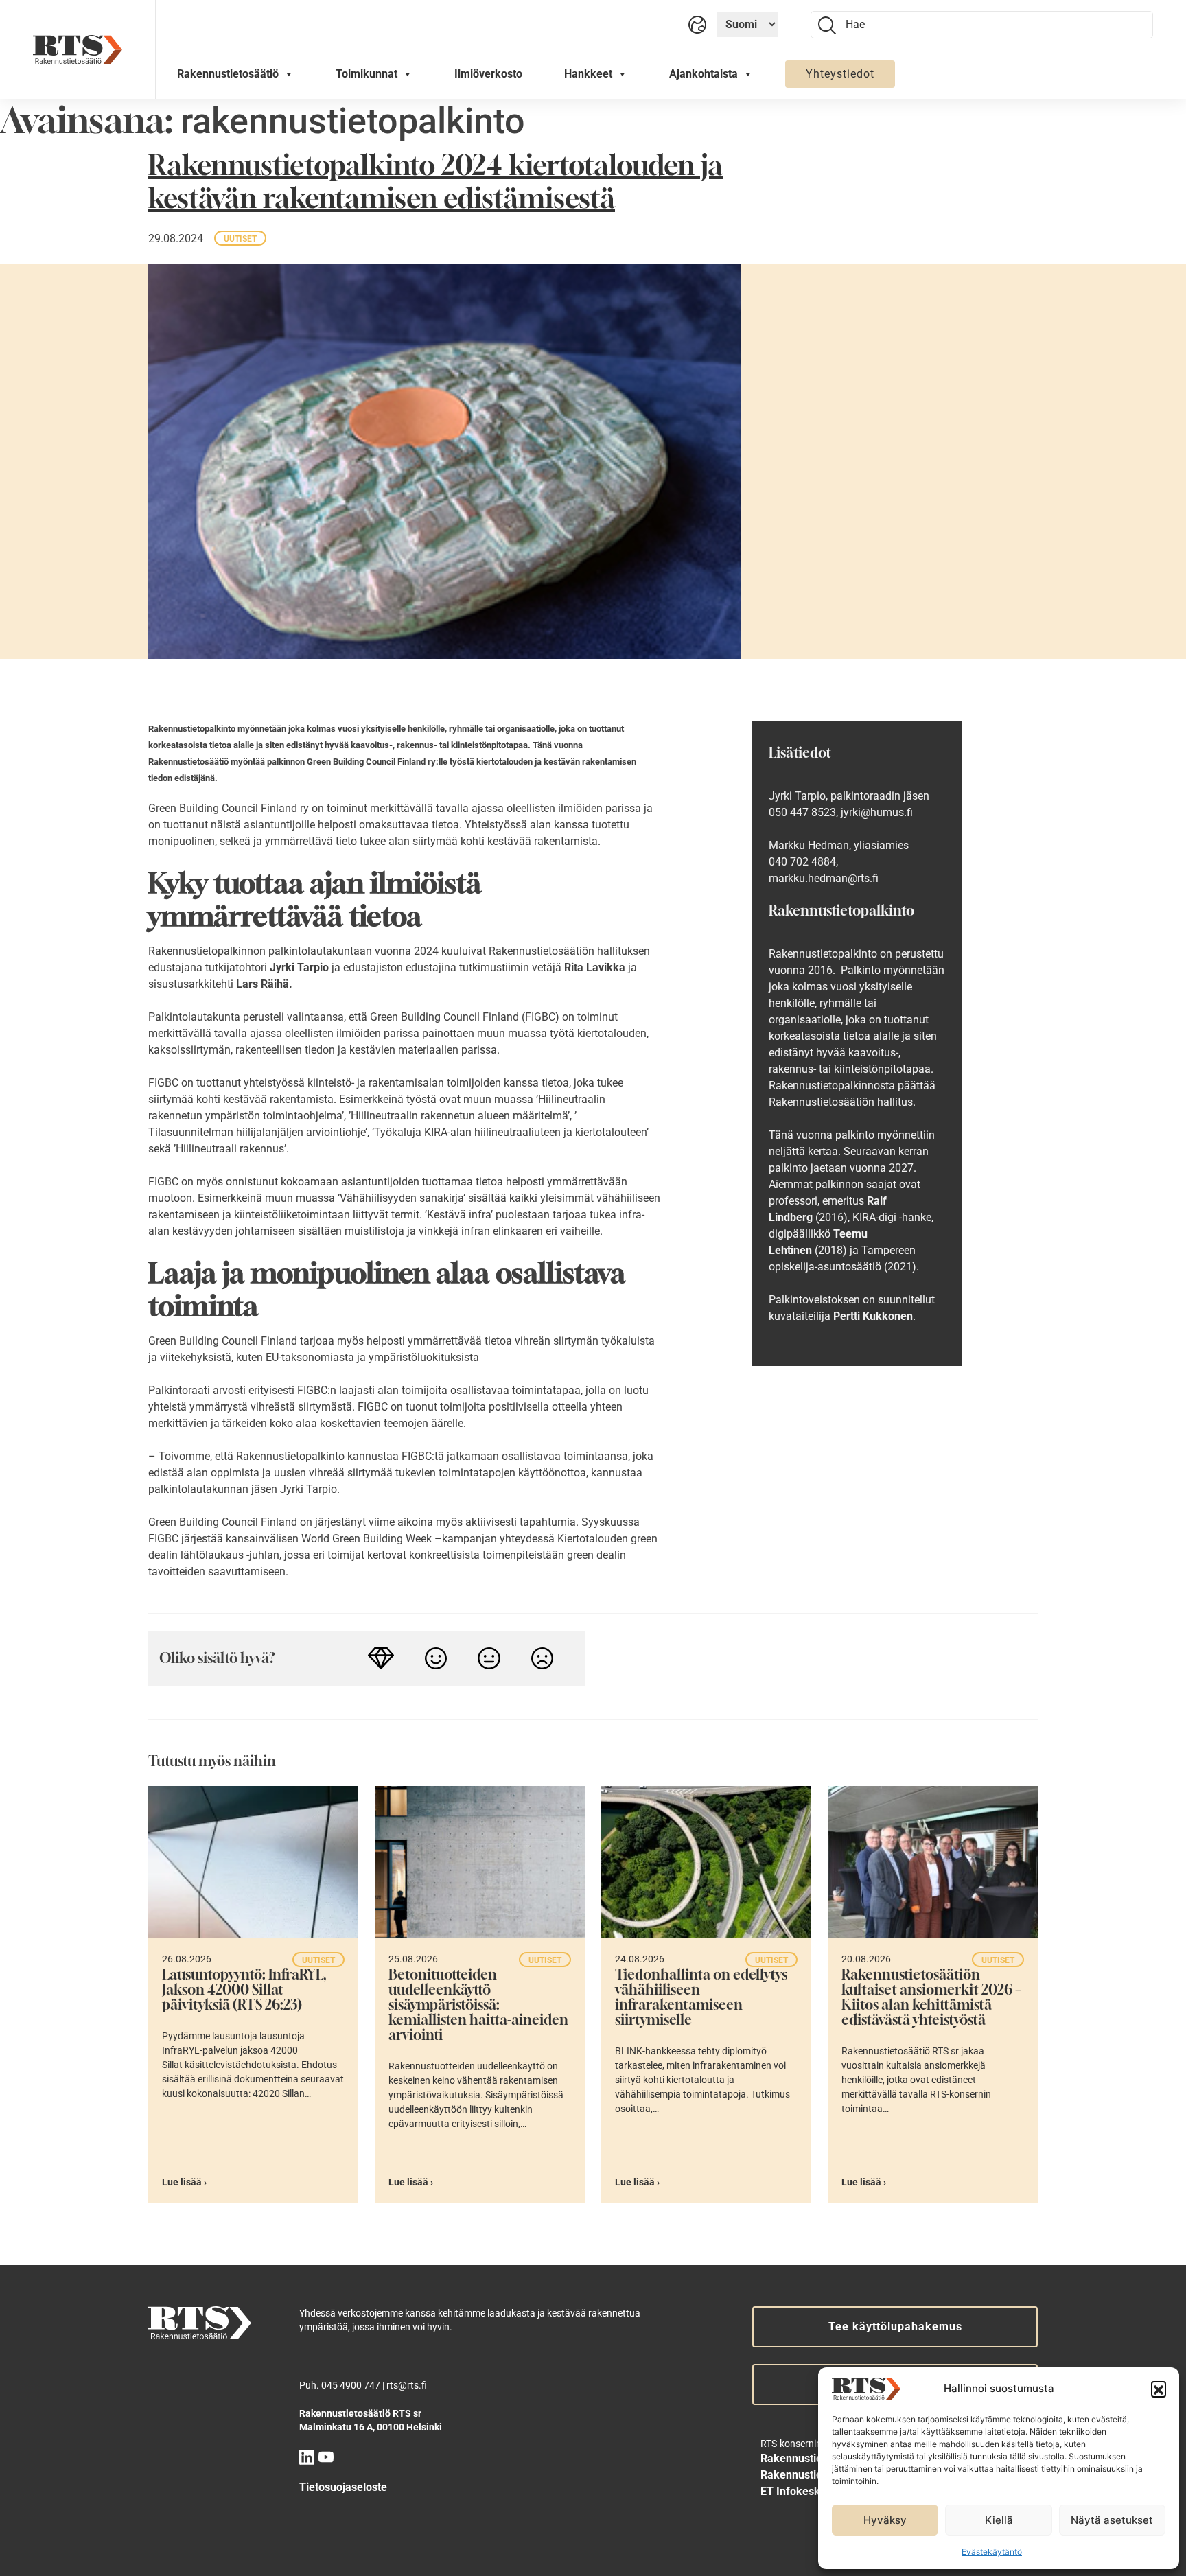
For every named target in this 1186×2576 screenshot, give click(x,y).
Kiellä (999, 2520)
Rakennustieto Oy (804, 2458)
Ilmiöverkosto (488, 74)
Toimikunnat (367, 74)
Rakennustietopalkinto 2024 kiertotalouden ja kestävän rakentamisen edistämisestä (435, 181)
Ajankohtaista (704, 74)
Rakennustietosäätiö (228, 74)
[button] (1159, 2389)
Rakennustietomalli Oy (816, 2475)
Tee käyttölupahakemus (895, 2326)
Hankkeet (588, 74)
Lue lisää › (184, 2182)
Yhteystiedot (840, 74)
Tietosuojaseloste (343, 2487)
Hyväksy (885, 2520)
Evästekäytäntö (992, 2552)
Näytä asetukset (1112, 2520)
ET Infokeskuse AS (808, 2491)
